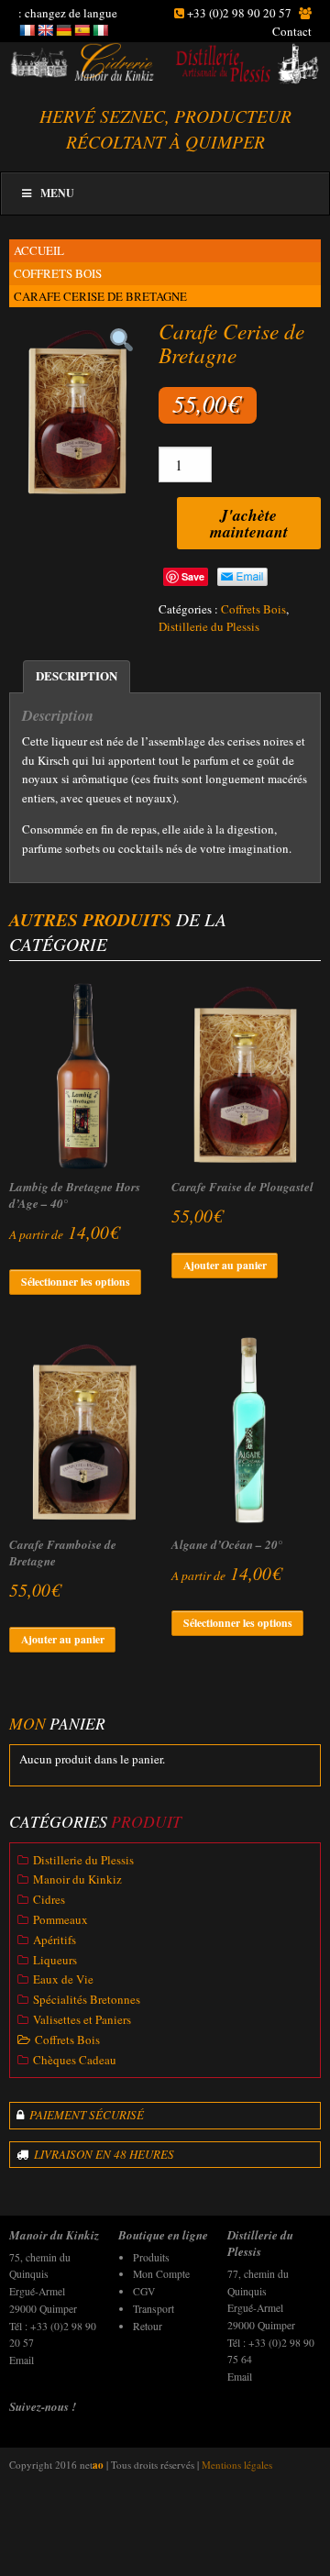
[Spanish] (82, 30)
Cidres (49, 1899)
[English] (45, 30)
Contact (292, 31)
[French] (27, 30)
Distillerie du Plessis (209, 626)
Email (22, 2360)
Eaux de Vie (63, 1979)
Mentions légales (237, 2465)
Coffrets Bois (58, 273)
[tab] (77, 677)
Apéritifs (55, 1940)
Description (77, 675)
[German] (63, 30)
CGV (144, 2291)
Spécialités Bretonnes (87, 1999)
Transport (154, 2309)
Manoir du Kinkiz (77, 1879)
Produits (151, 2257)
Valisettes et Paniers (82, 2019)
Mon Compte (161, 2274)
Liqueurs (55, 1960)
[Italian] (100, 30)
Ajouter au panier (225, 1265)
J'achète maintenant (249, 523)
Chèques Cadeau (75, 2060)
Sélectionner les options (76, 1282)
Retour (148, 2326)
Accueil (39, 250)
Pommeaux (60, 1919)
